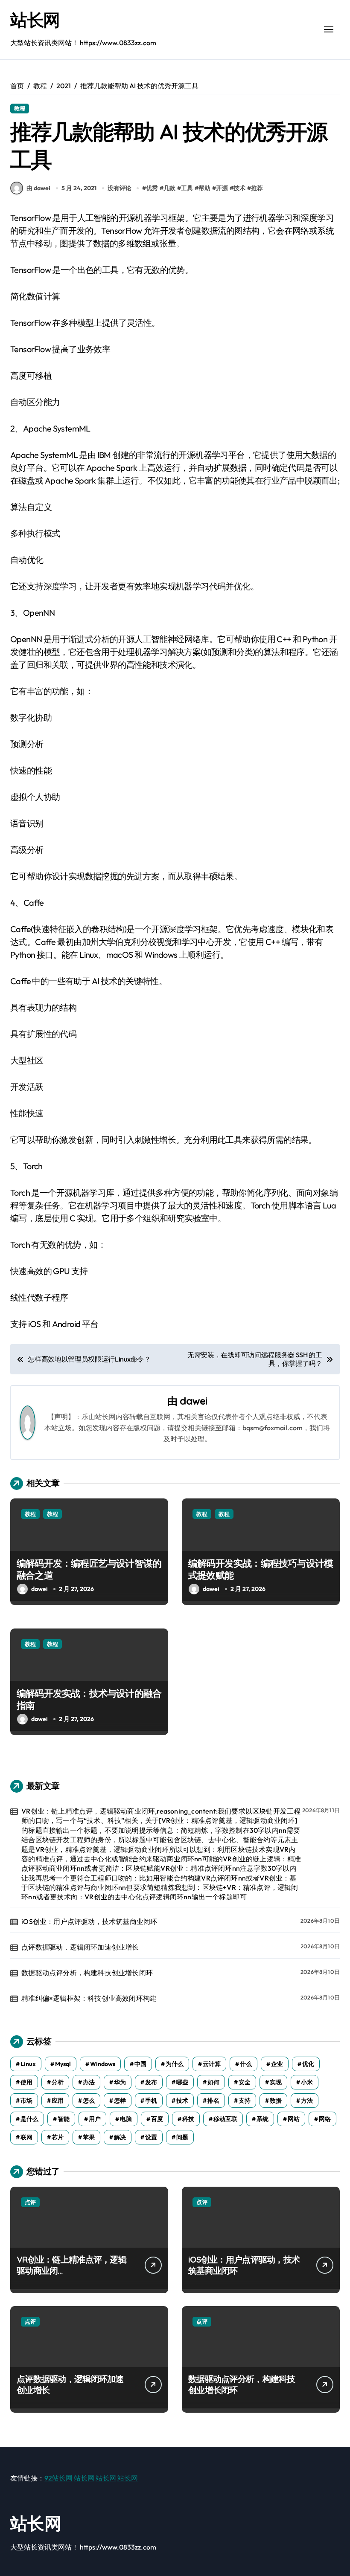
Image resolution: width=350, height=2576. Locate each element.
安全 (245, 2082)
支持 (245, 2101)
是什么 (29, 2119)
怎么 (89, 2101)
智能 (64, 2119)
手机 (151, 2101)
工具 (187, 188)
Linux (28, 2064)
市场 (26, 2101)
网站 (294, 2119)
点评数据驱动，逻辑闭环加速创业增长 (80, 1947)
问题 (182, 2137)
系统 (262, 2119)
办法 (89, 2082)
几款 (169, 188)
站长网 (35, 20)
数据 (276, 2101)
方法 (307, 2101)
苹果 (89, 2137)
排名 (213, 2101)
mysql (63, 2064)
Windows (103, 2064)
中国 (140, 2064)
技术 (239, 188)
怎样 (120, 2101)
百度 (157, 2119)
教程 (20, 108)
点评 (30, 2202)
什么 (246, 2064)
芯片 (58, 2137)
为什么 (175, 2064)
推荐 (257, 188)
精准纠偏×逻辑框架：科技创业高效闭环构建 (89, 1998)
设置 (151, 2137)
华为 (120, 2082)
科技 (188, 2119)
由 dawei (38, 188)
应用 (58, 2101)
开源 (222, 188)
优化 (308, 2064)
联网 (26, 2137)
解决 (120, 2137)
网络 (325, 2119)
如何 (213, 2082)
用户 (95, 2119)
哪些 (182, 2082)
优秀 (152, 188)
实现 (276, 2082)
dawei (193, 1401)
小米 (307, 2082)
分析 (58, 2082)
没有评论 (120, 188)
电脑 (126, 2119)
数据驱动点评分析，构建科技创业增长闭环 (87, 1973)
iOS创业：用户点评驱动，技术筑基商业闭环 (89, 1921)
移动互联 (225, 2119)
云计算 (212, 2064)
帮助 (204, 188)
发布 (151, 2082)
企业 (277, 2064)
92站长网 (58, 2478)
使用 (26, 2082)
